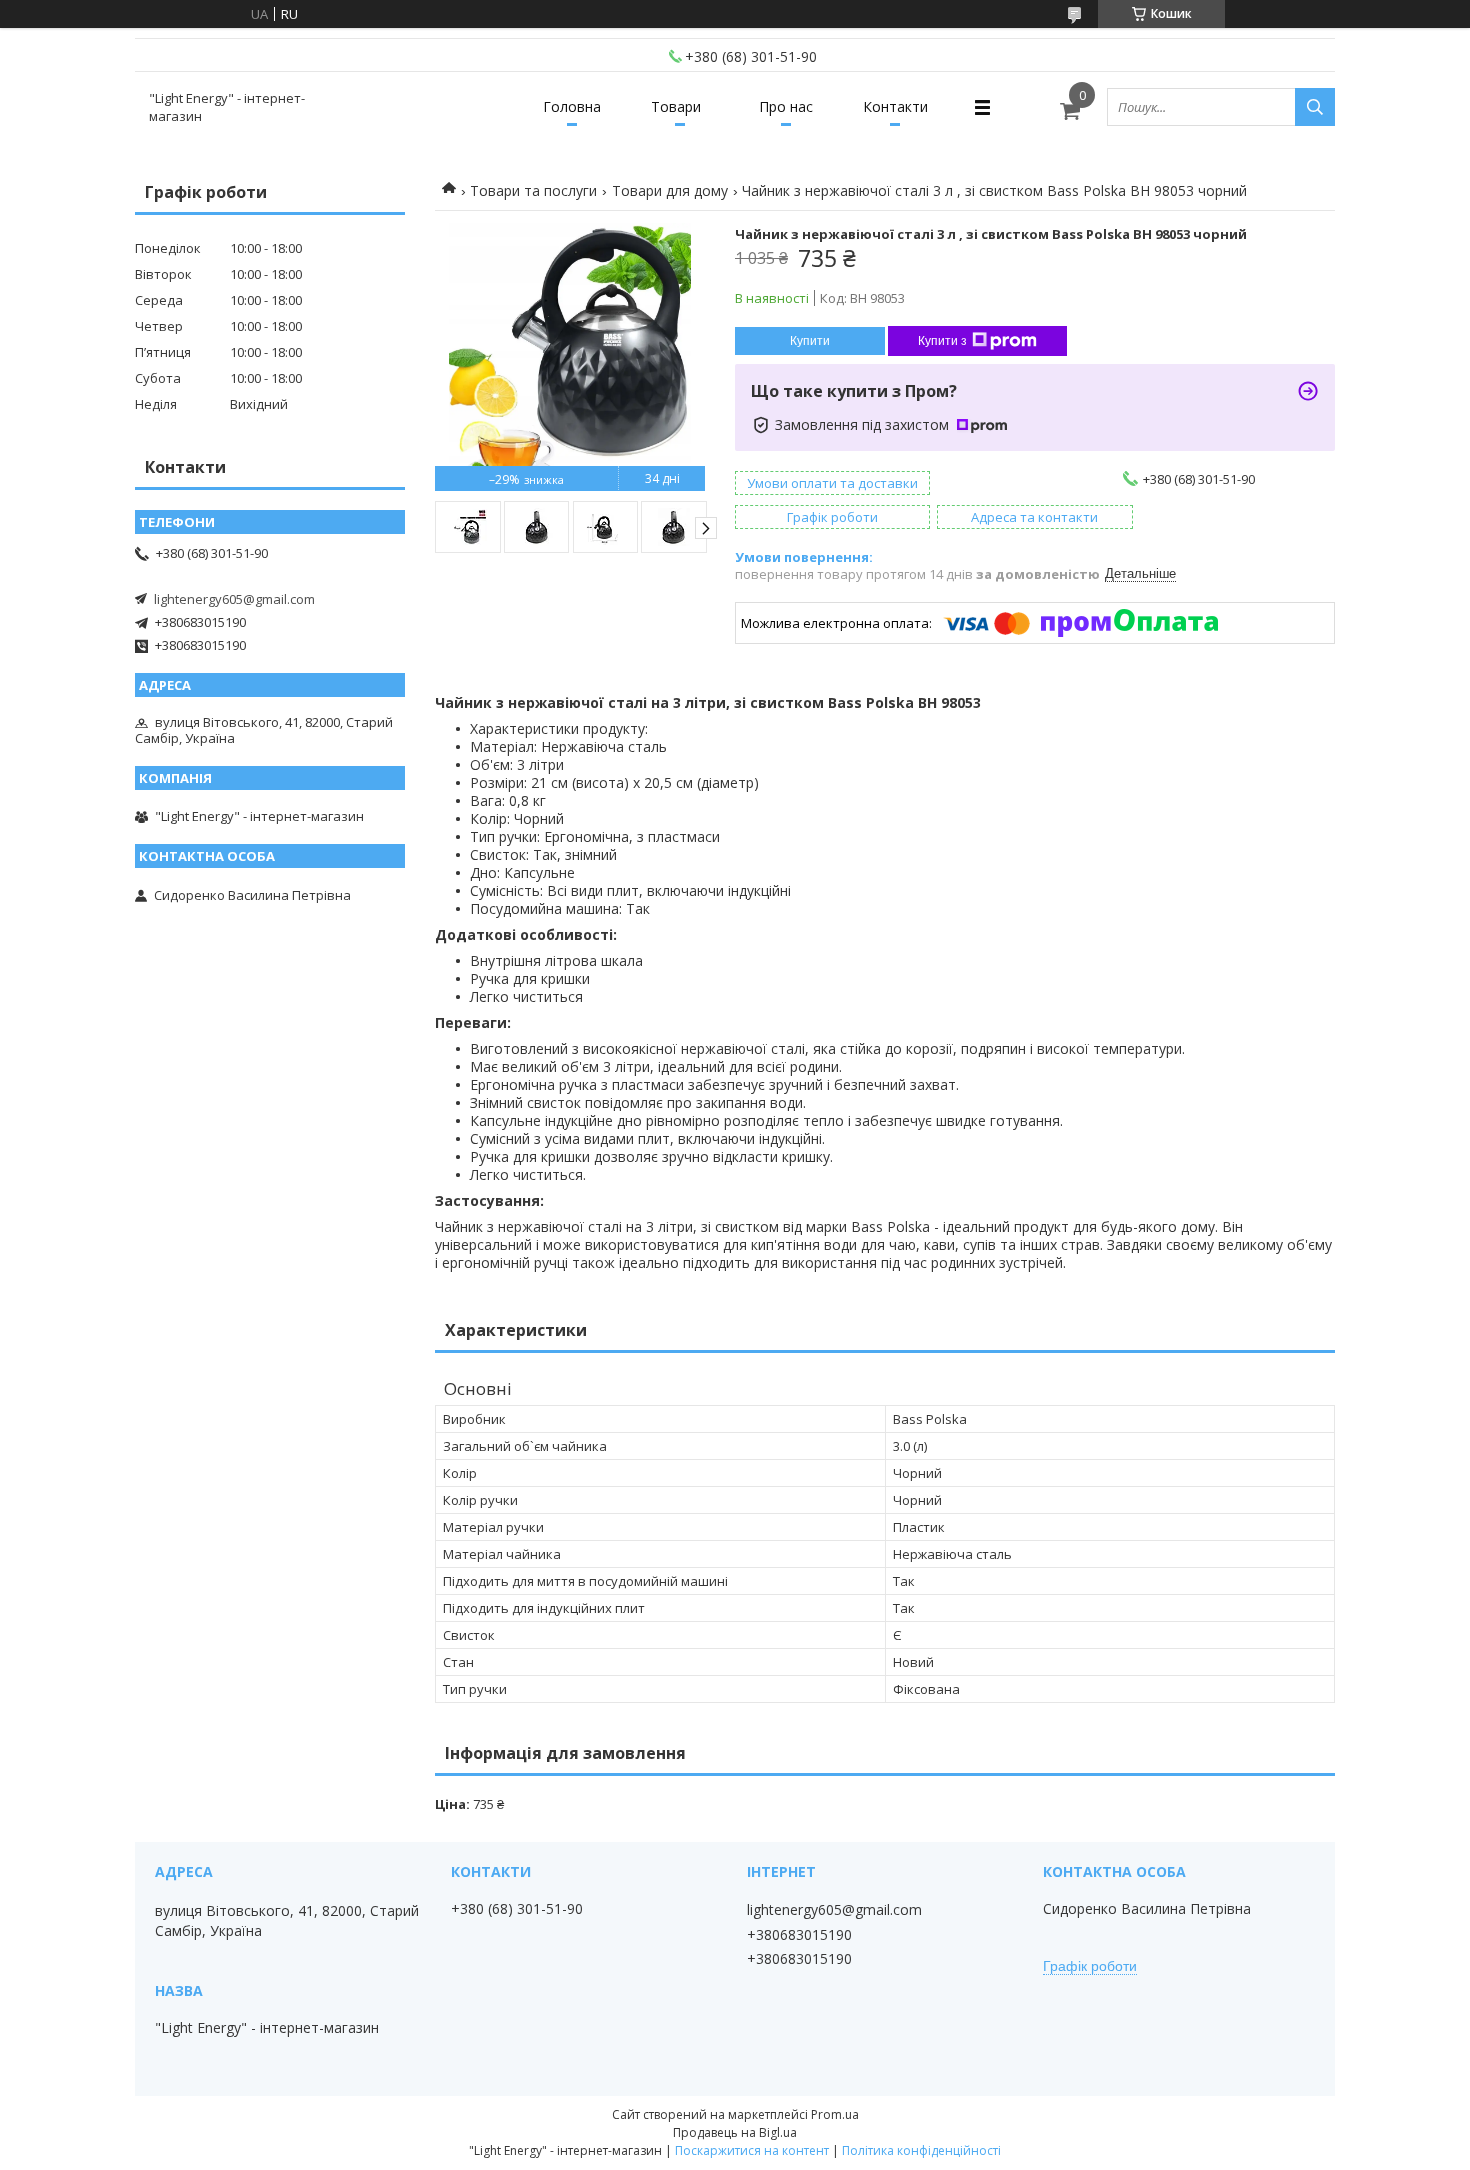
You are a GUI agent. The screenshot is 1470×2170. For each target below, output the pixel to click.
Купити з (942, 341)
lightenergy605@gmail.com (234, 599)
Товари (676, 106)
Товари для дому (670, 190)
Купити (810, 341)
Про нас (786, 106)
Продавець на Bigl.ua (735, 2132)
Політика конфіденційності (921, 2150)
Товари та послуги (533, 190)
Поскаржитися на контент (752, 2150)
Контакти (895, 106)
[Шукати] (1315, 107)
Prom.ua (835, 2114)
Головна (572, 106)
